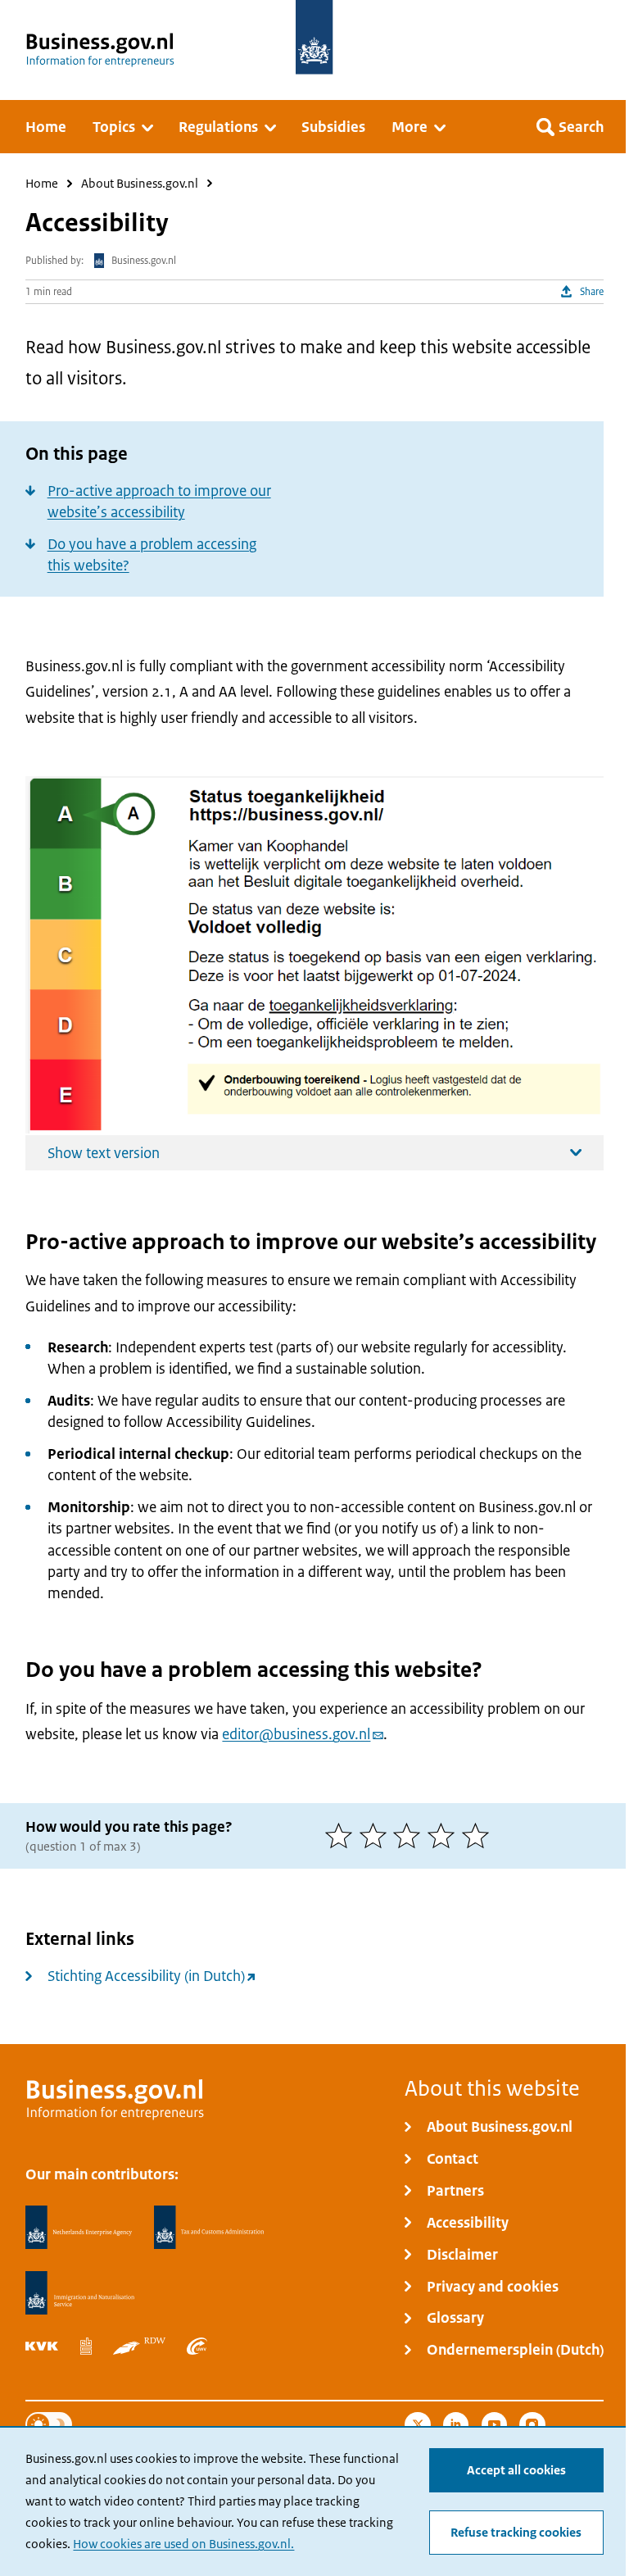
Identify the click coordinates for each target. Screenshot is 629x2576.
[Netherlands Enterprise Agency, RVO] (79, 2228)
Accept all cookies (516, 2470)
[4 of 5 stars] (445, 1835)
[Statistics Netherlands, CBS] (86, 2347)
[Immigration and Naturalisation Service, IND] (79, 2293)
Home (42, 184)
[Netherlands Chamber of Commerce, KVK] (42, 2347)
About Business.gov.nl (140, 184)
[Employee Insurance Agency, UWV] (197, 2347)
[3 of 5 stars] (410, 1835)
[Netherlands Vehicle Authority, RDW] (139, 2347)
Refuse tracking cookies (516, 2532)
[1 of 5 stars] (342, 1835)
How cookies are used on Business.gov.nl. (183, 2544)
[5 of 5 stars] (479, 1835)
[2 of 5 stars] (377, 1835)
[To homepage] (314, 37)
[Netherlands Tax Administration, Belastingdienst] (210, 2228)
